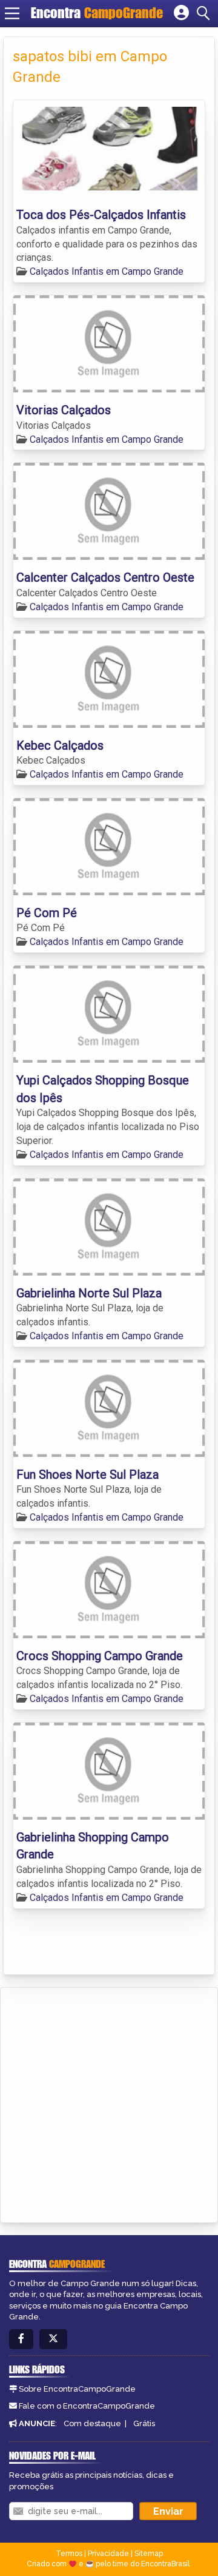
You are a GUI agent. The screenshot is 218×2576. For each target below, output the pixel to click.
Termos (69, 2554)
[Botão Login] (181, 13)
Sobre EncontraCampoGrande (77, 2389)
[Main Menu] (12, 13)
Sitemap (149, 2554)
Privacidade (108, 2554)
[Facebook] (21, 2339)
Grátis (144, 2423)
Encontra (97, 13)
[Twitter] (53, 2339)
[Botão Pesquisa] (205, 13)
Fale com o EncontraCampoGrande (87, 2406)
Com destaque (92, 2423)
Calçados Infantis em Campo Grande (107, 271)
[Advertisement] (109, 2103)
